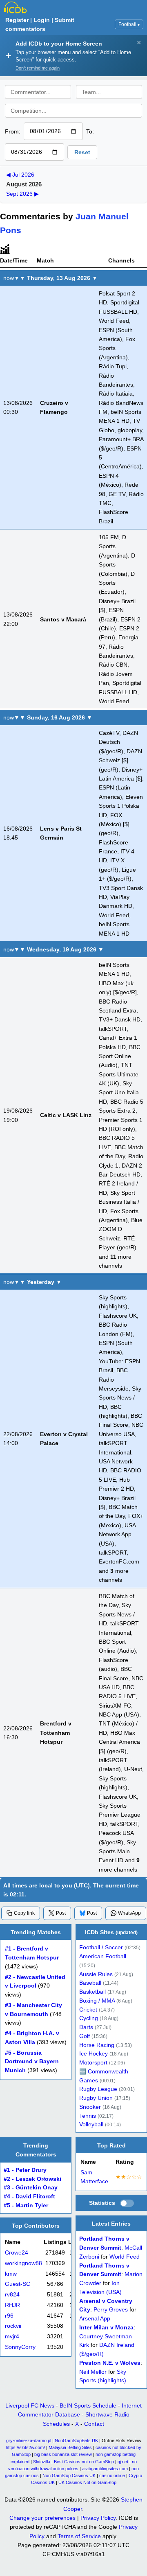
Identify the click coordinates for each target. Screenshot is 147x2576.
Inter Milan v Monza (106, 2328)
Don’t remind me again (38, 68)
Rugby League (98, 2089)
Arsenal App (95, 2319)
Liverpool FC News (30, 2405)
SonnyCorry (20, 2347)
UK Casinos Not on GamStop (87, 2482)
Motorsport (93, 2063)
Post (61, 1913)
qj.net (123, 2462)
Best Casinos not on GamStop (84, 2462)
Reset (82, 152)
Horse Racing (97, 2045)
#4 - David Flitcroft (29, 2197)
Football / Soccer (101, 1948)
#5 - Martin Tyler (26, 2205)
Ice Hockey (94, 2054)
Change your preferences (42, 2518)
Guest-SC (18, 2284)
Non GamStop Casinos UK (69, 2475)
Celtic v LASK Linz (66, 1115)
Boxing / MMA (97, 2001)
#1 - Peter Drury (25, 2170)
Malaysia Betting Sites (70, 2447)
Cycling (89, 2019)
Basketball (92, 1992)
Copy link (24, 1913)
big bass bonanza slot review (63, 2454)
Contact (94, 2424)
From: (13, 131)
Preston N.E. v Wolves (110, 2363)
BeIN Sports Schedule (88, 2405)
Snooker (90, 2107)
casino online (112, 2475)
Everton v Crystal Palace (64, 1439)
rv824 (12, 2295)
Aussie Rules (96, 1974)
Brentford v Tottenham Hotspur (56, 1733)
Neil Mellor (93, 2372)
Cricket (88, 2010)
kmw (11, 2274)
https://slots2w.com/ (25, 2447)
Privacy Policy (98, 2518)
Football (129, 24)
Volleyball (91, 2125)
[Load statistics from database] (127, 2204)
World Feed (125, 2257)
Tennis (88, 2116)
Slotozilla (42, 2462)
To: (90, 131)
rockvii (13, 2326)
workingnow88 (23, 2263)
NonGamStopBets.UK (76, 2440)
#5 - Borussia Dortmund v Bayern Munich (32, 2062)
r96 (9, 2316)
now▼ (11, 278)
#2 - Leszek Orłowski (32, 2179)
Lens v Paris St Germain (61, 833)
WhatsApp (129, 1913)
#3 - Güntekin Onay (31, 2188)
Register (17, 20)
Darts (86, 2028)
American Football (103, 1957)
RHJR (12, 2305)
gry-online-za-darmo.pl (29, 2440)
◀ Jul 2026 (20, 175)
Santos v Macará (63, 619)
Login (42, 20)
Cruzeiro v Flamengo (54, 407)
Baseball (90, 1983)
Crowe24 (17, 2253)
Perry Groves (111, 2310)
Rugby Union (96, 2098)
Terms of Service (79, 2536)
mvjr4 (12, 2337)
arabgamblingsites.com (105, 2469)
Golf (85, 2036)
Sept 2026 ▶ (22, 194)
